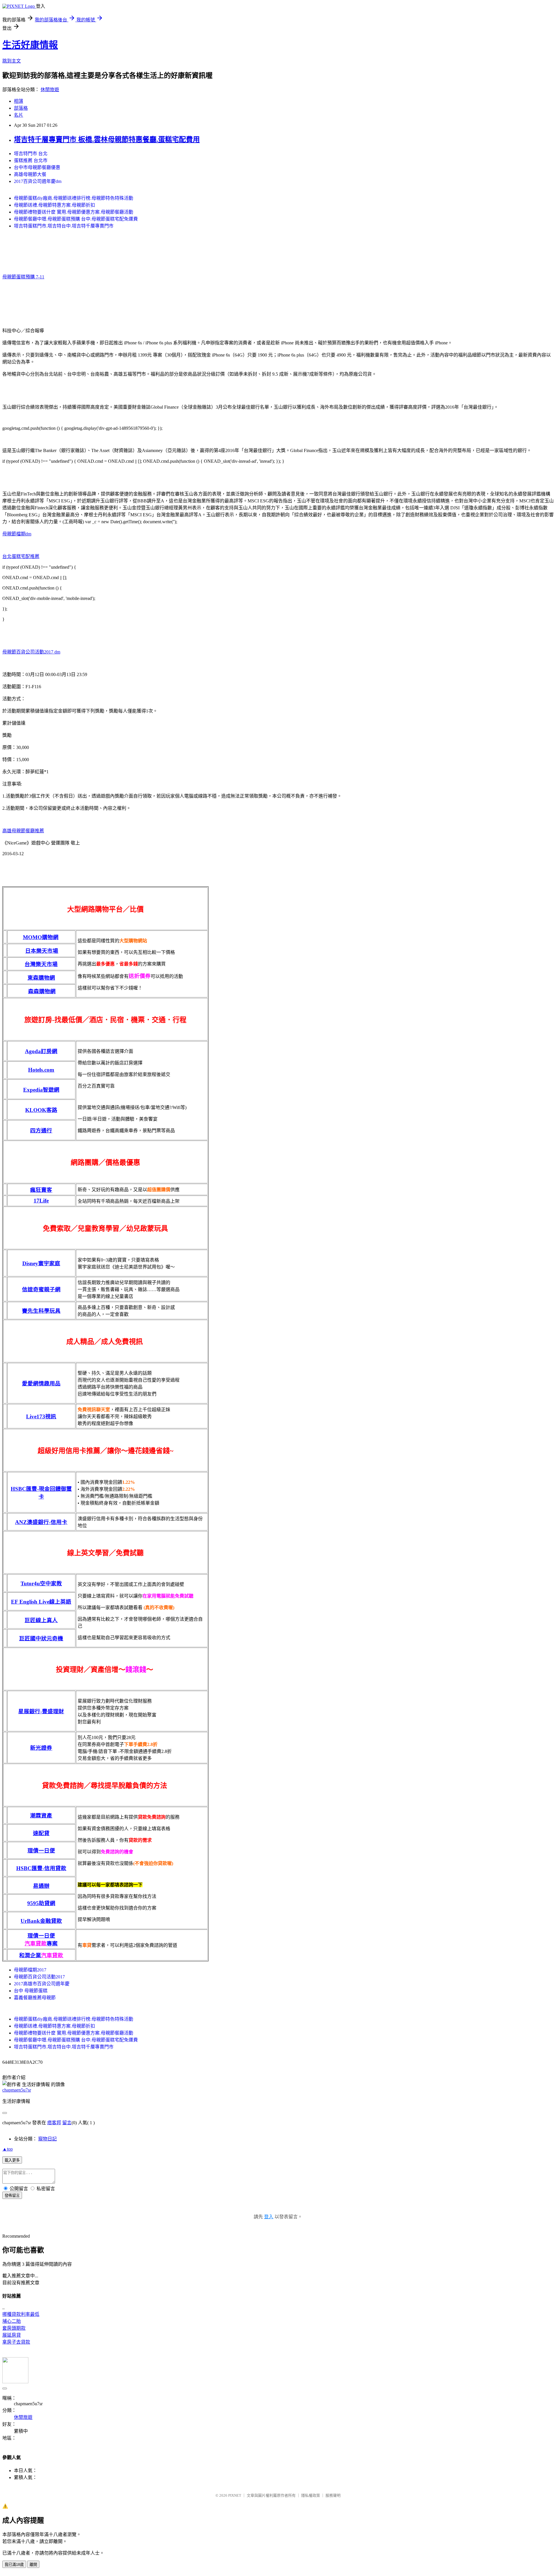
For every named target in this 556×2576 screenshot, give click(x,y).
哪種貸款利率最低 (21, 2314)
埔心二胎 (12, 2321)
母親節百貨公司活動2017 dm (31, 652)
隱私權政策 (311, 2495)
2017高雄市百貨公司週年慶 (42, 1984)
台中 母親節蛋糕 (31, 1991)
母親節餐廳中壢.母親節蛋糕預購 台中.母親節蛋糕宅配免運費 (76, 219)
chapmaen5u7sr (17, 2090)
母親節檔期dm (17, 534)
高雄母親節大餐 (30, 174)
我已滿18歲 (14, 2565)
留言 (67, 2123)
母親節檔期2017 (30, 1970)
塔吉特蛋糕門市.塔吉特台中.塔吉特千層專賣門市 (64, 226)
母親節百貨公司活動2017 (39, 1977)
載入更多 (12, 2160)
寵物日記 (47, 2139)
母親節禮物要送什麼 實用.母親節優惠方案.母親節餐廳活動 (74, 212)
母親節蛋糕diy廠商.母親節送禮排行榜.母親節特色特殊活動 (74, 198)
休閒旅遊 (50, 90)
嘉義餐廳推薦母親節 (35, 1998)
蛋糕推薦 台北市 (31, 160)
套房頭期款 (14, 2328)
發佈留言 (12, 2196)
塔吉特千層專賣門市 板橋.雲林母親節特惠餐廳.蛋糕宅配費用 (107, 139)
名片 (19, 115)
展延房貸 (12, 2335)
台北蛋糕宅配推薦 (21, 556)
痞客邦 (54, 2123)
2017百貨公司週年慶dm (38, 181)
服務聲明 (333, 2495)
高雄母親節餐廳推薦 (23, 831)
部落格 (21, 108)
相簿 (19, 101)
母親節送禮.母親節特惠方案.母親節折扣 (54, 205)
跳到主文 (12, 61)
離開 (33, 2565)
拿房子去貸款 (16, 2342)
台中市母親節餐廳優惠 (37, 167)
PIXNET (235, 2495)
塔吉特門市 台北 (31, 154)
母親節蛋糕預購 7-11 (23, 277)
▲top (8, 2149)
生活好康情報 (30, 45)
